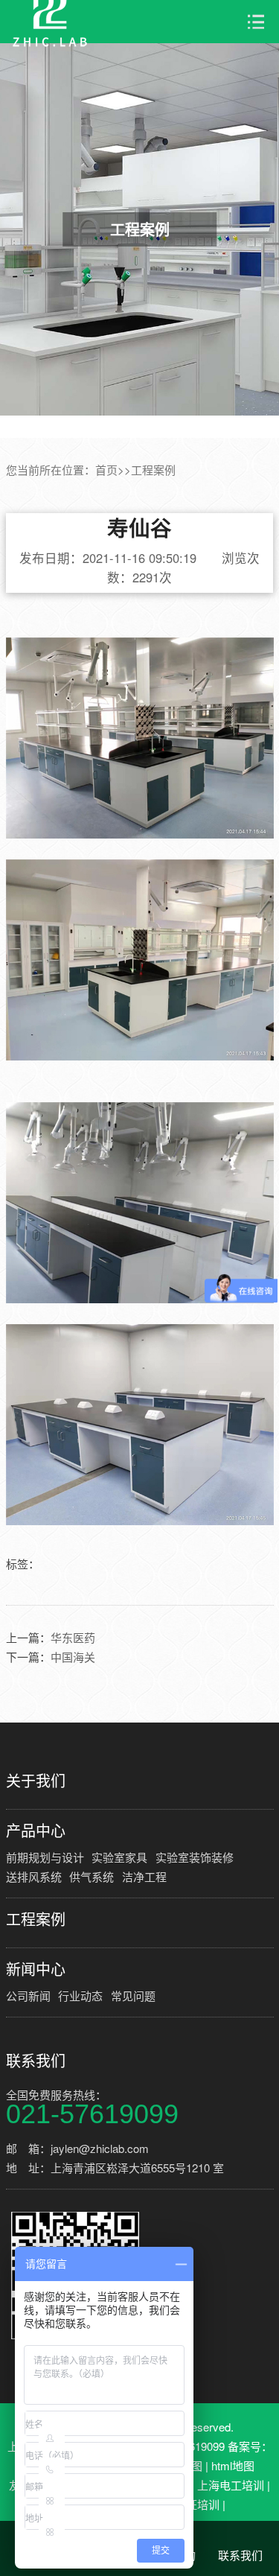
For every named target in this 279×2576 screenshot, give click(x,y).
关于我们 (36, 1781)
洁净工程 (144, 1876)
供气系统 (92, 1876)
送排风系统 (34, 1876)
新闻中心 (36, 1969)
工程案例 (153, 470)
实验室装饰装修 (195, 1857)
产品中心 (36, 1831)
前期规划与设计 (45, 1857)
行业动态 (80, 1995)
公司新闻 (28, 1995)
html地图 (233, 2465)
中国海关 (73, 1657)
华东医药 (73, 1637)
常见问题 (133, 1995)
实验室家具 (119, 1857)
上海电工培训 (231, 2485)
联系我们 (36, 2061)
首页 (106, 470)
